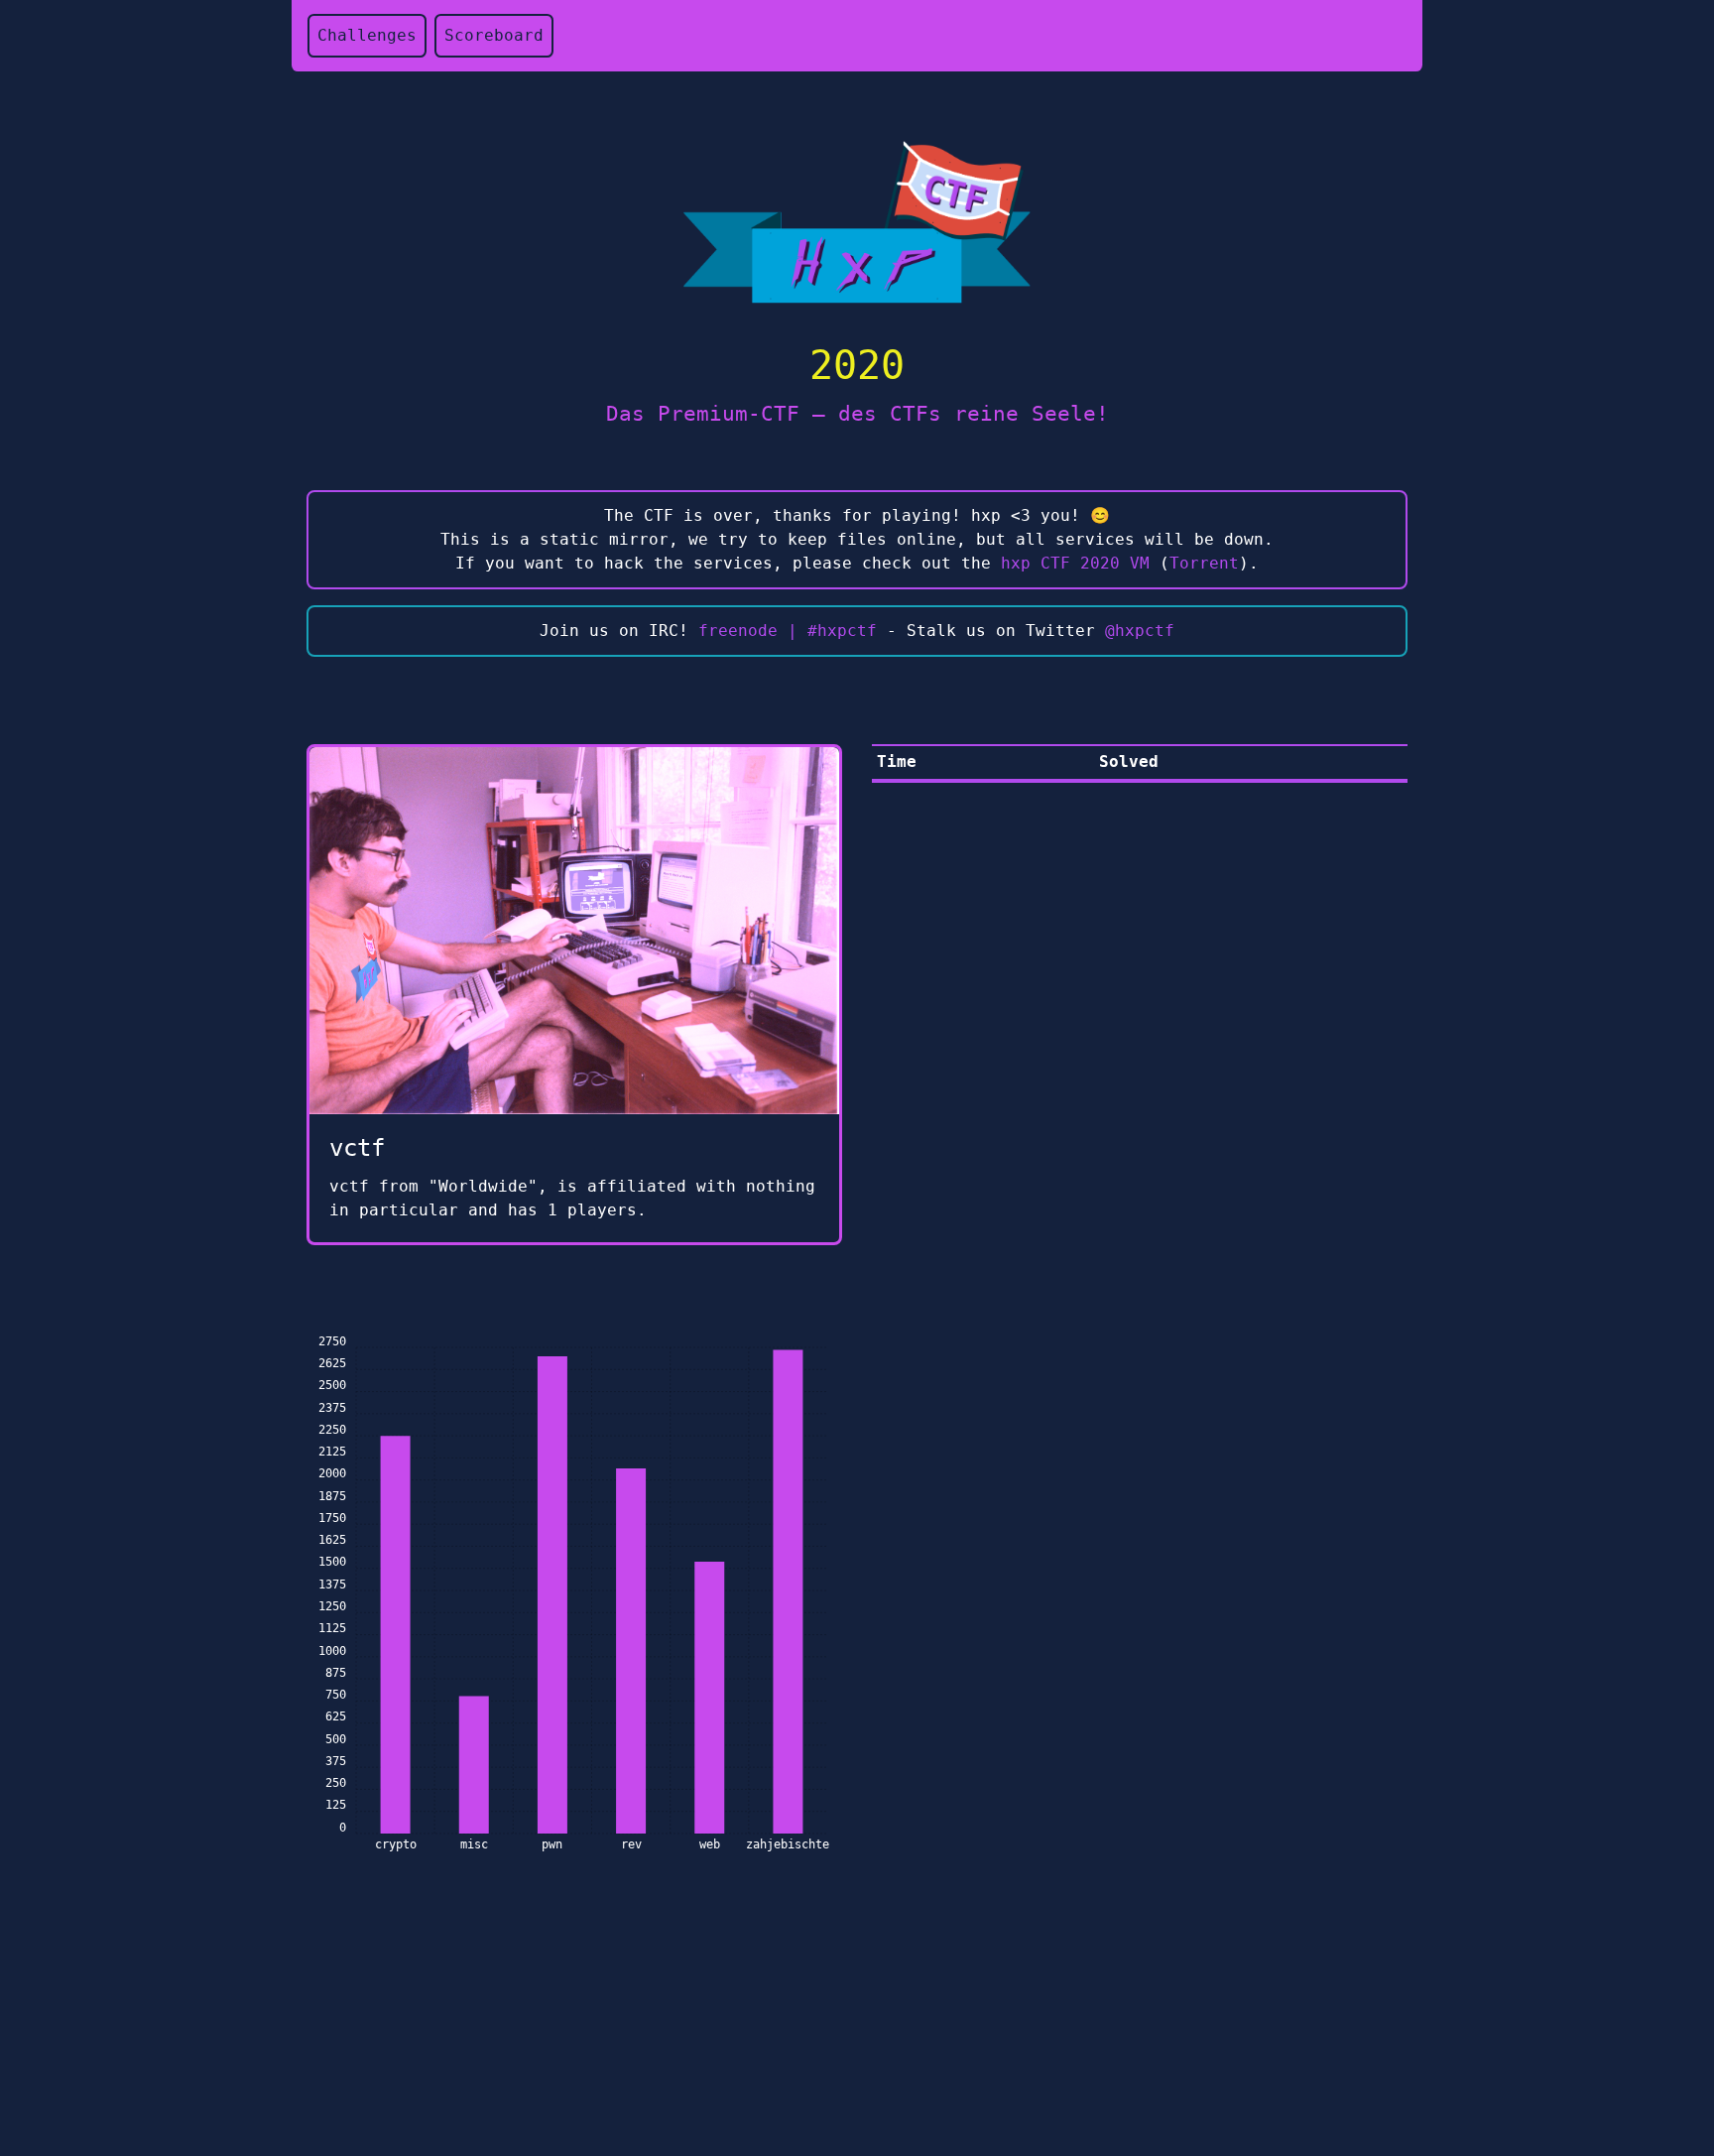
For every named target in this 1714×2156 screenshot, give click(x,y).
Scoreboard (494, 35)
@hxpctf (1140, 631)
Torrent (1204, 563)
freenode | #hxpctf (788, 631)
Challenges (367, 35)
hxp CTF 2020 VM (1075, 563)
